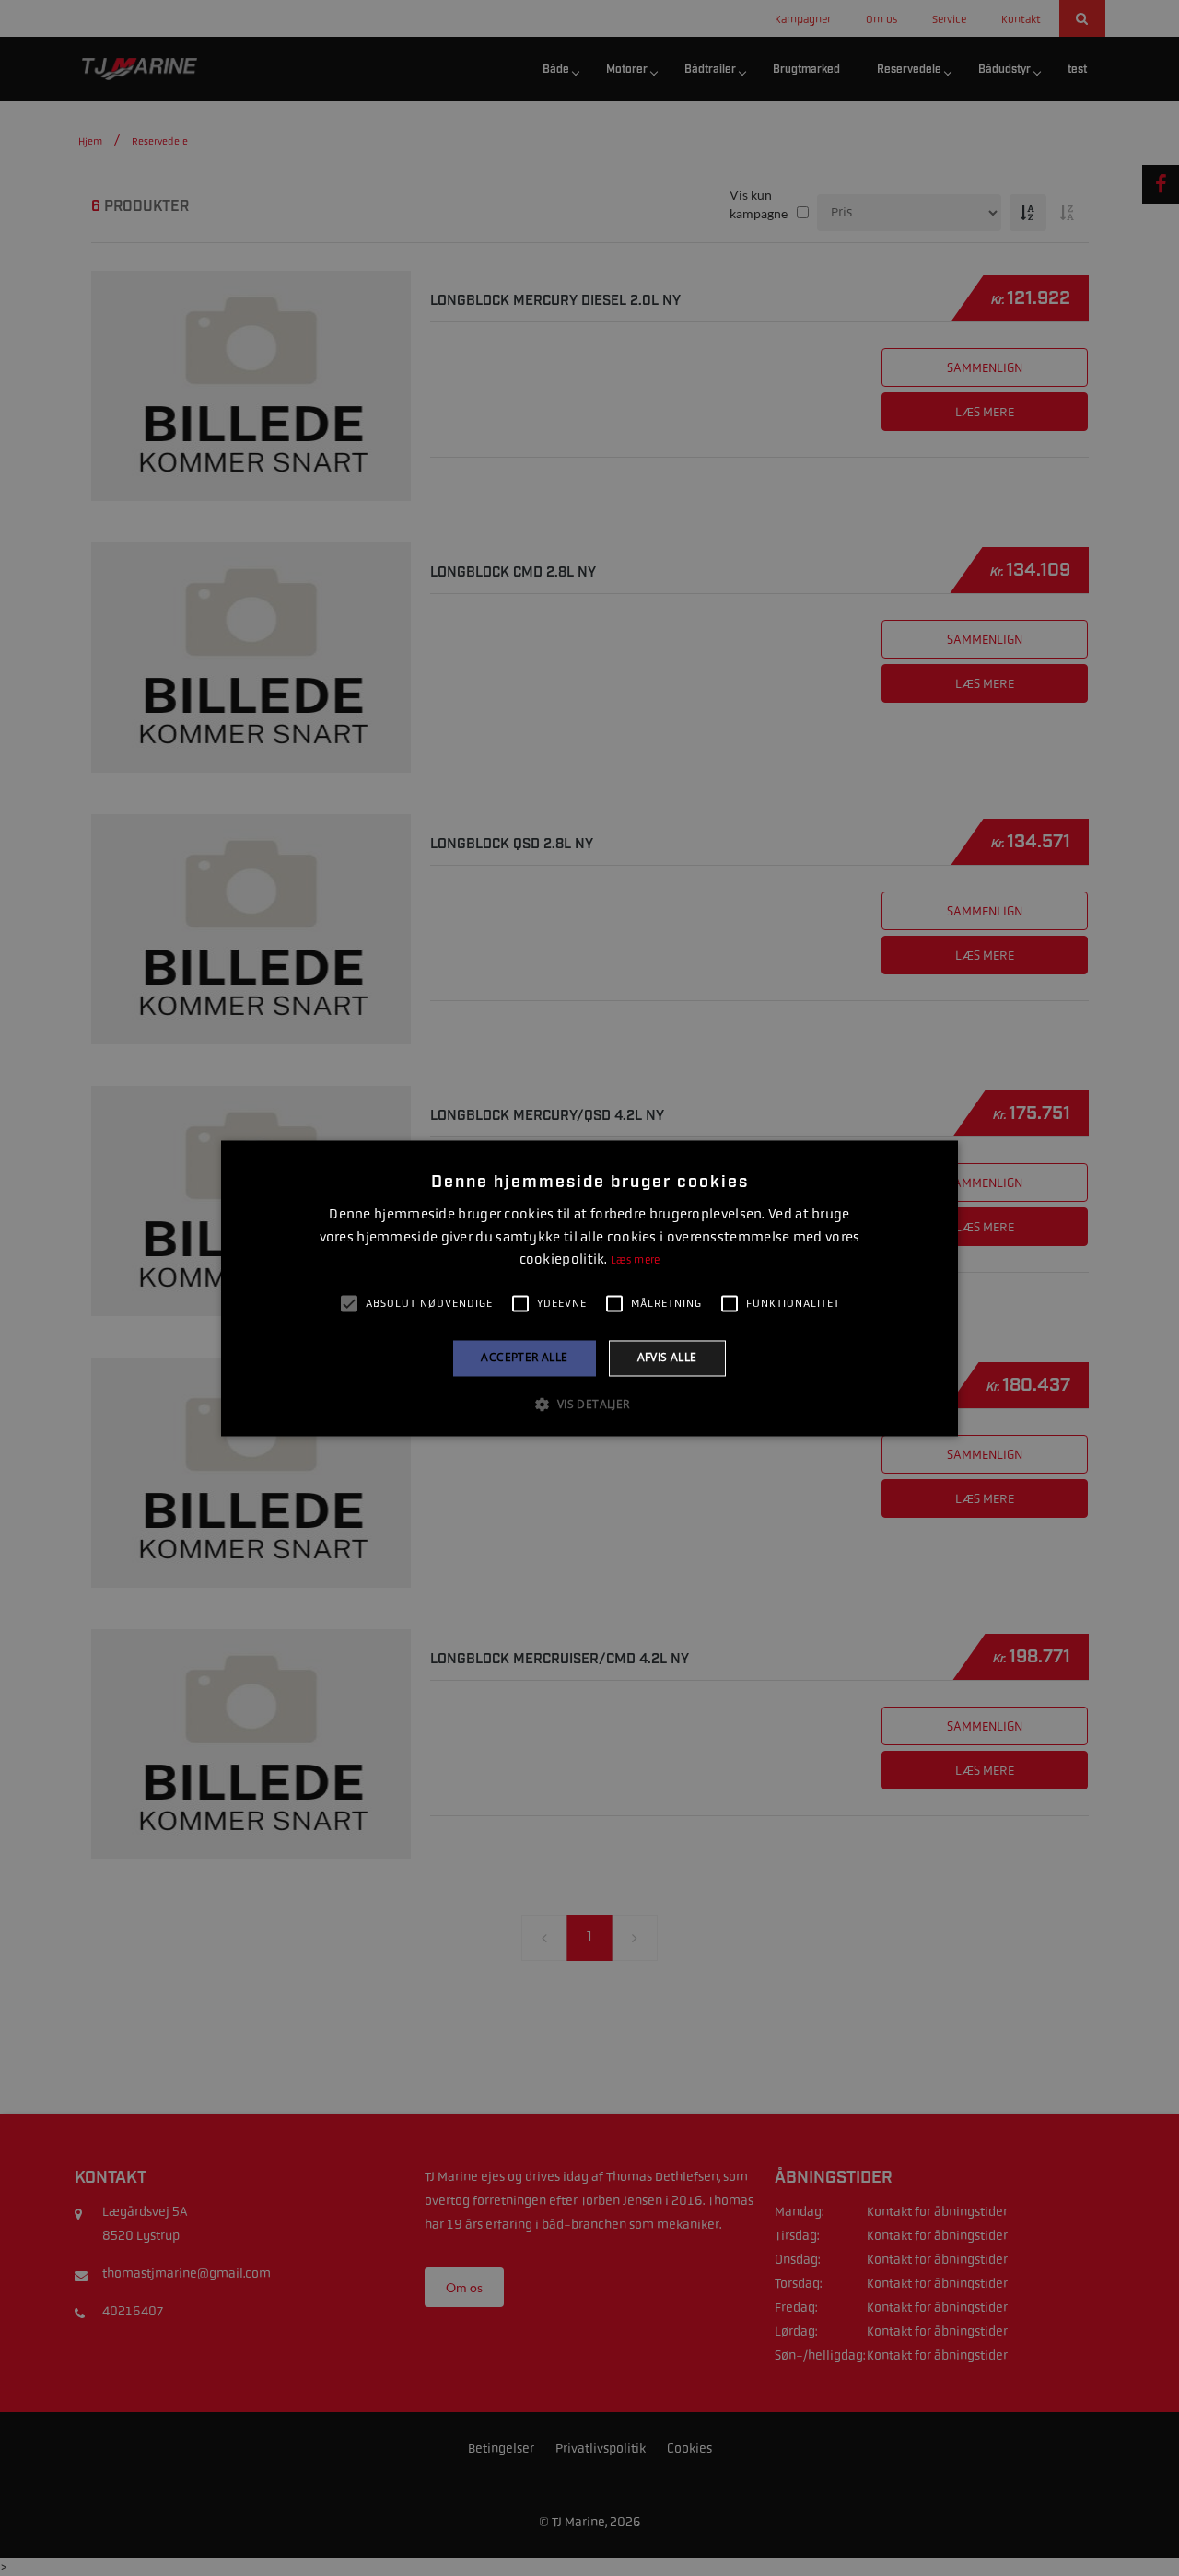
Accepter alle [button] (524, 1358)
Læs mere (635, 1261)
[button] (589, 1404)
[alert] (589, 1288)
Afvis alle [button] (667, 1358)
